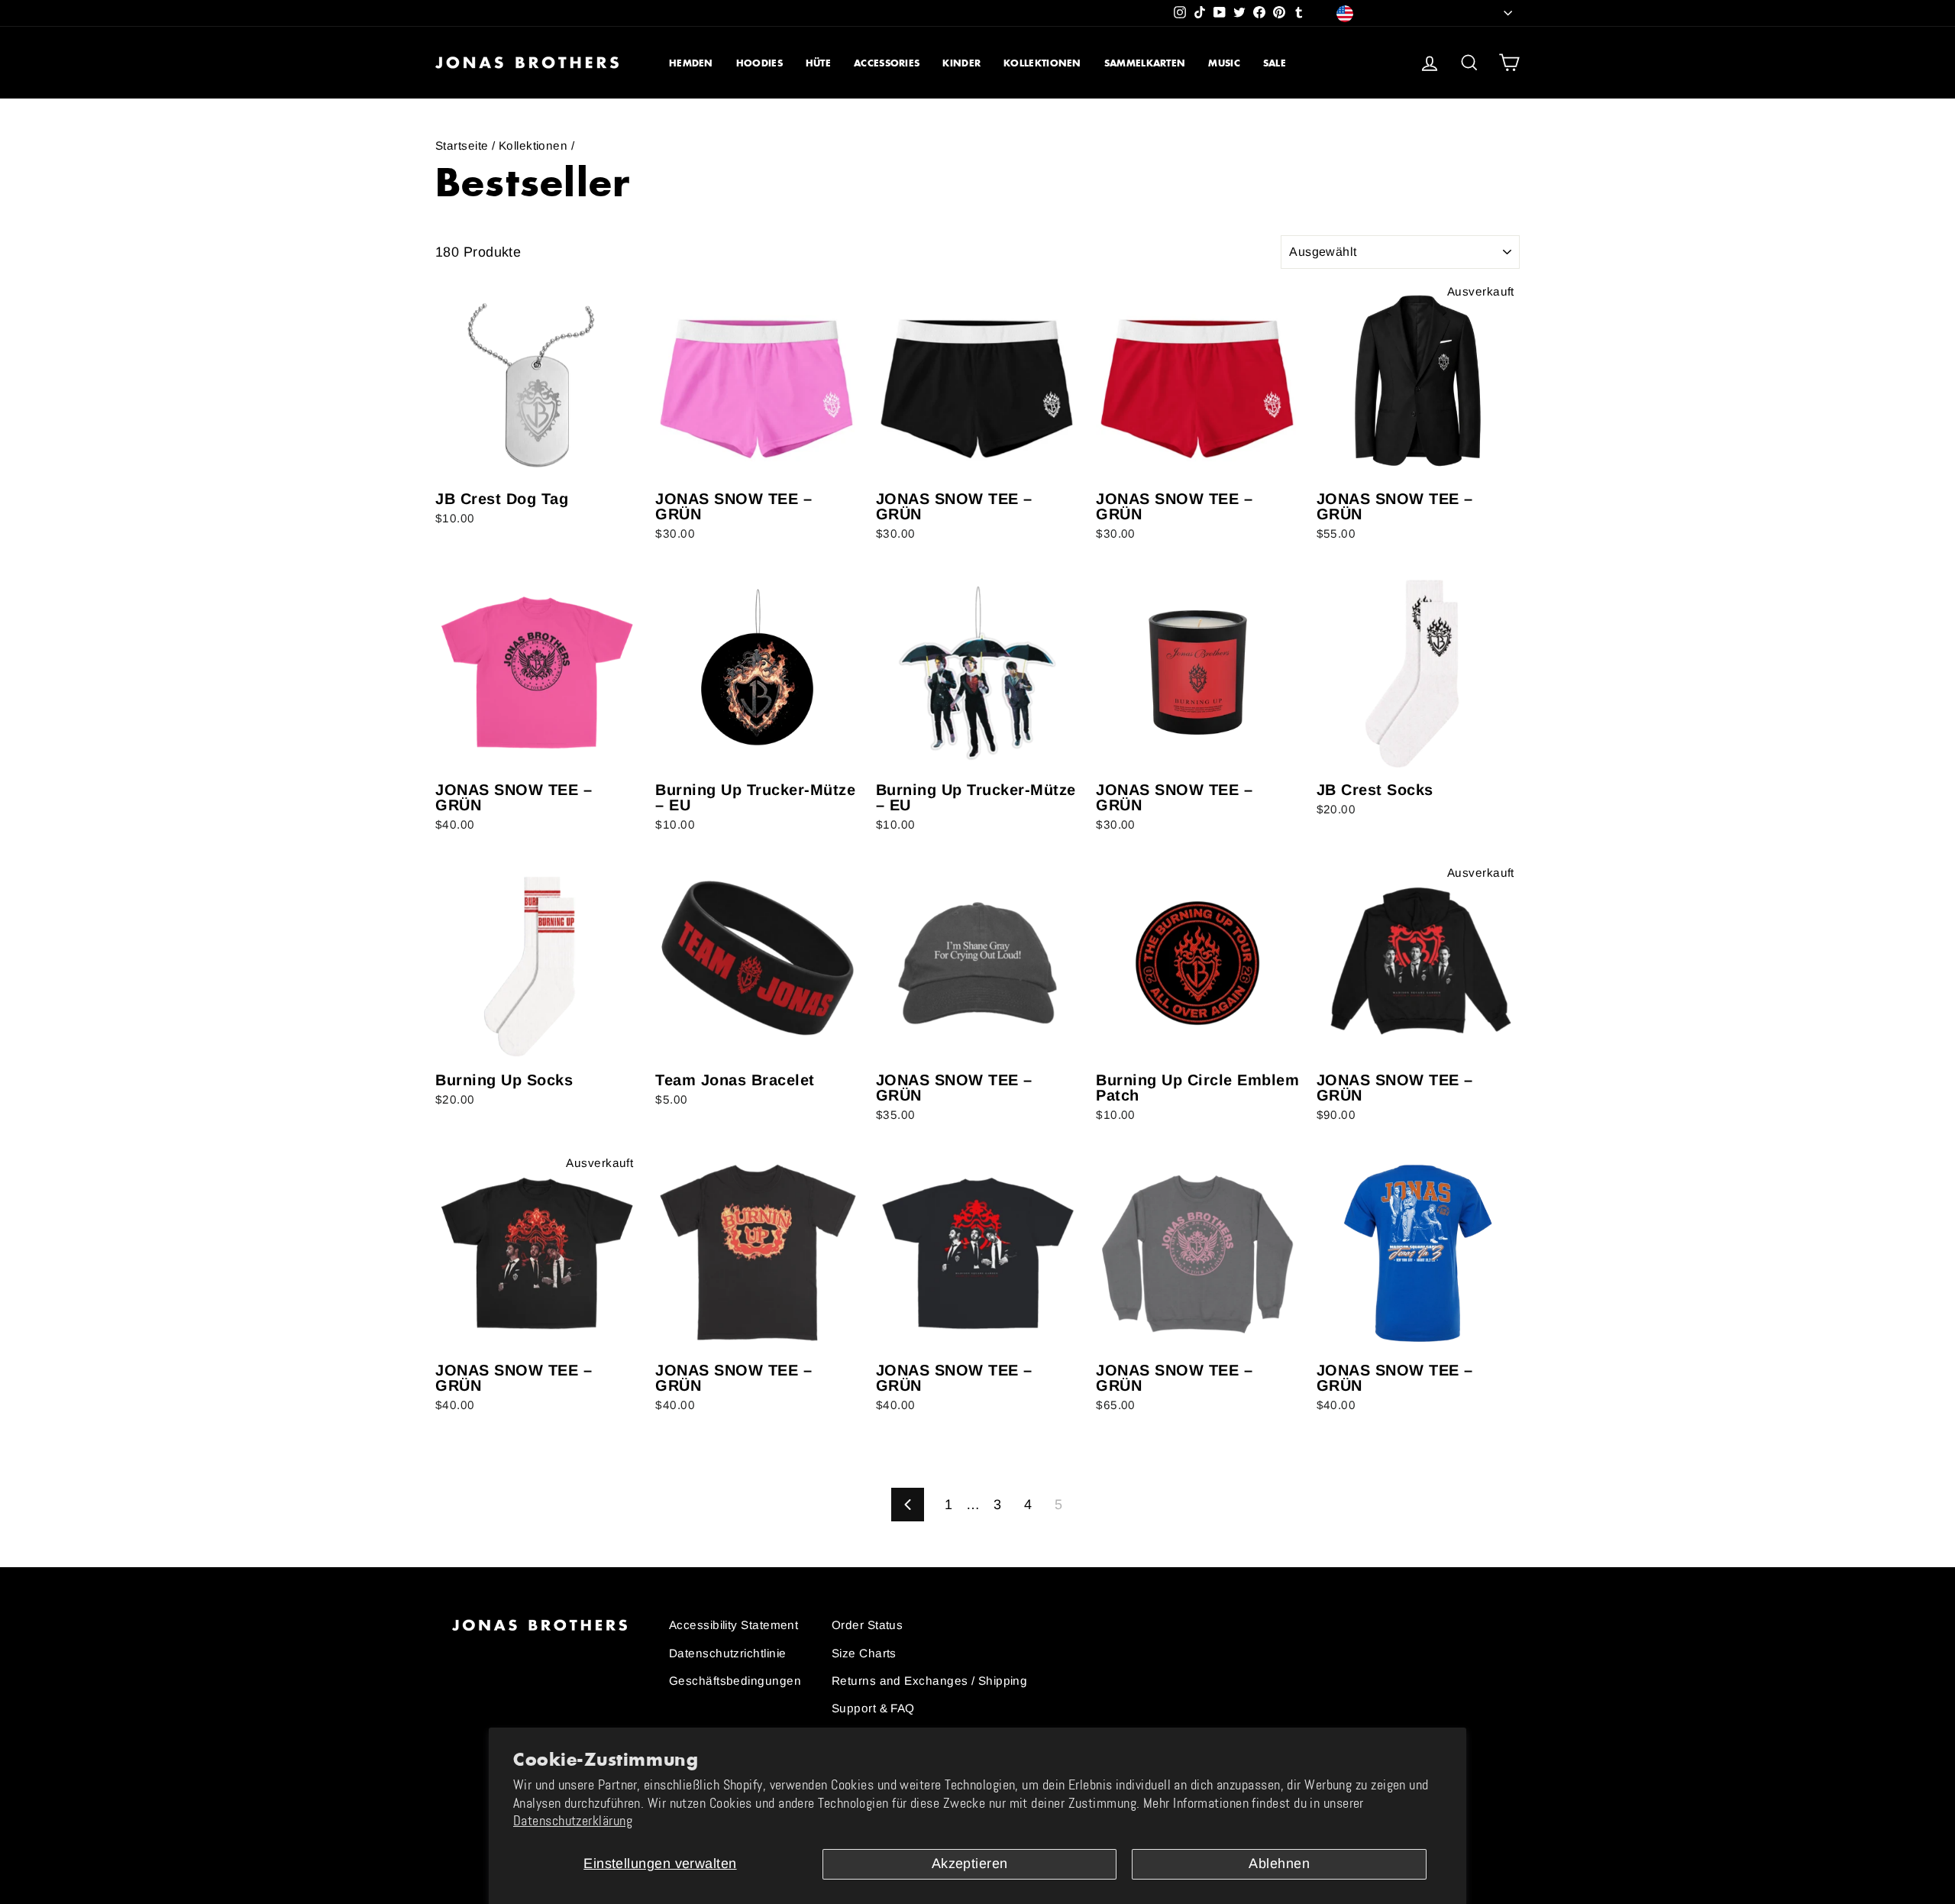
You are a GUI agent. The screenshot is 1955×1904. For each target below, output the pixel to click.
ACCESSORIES (887, 63)
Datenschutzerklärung (573, 1821)
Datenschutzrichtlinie (727, 1653)
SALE (1275, 63)
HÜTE (818, 63)
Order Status (867, 1625)
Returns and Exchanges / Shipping (929, 1681)
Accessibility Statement (734, 1625)
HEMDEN (691, 63)
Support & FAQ (873, 1708)
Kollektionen (533, 145)
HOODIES (759, 63)
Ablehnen (1279, 1864)
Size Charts (864, 1653)
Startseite (462, 145)
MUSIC (1224, 63)
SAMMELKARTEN (1145, 63)
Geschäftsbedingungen (735, 1681)
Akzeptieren (970, 1864)
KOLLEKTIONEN (1042, 63)
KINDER (961, 63)
